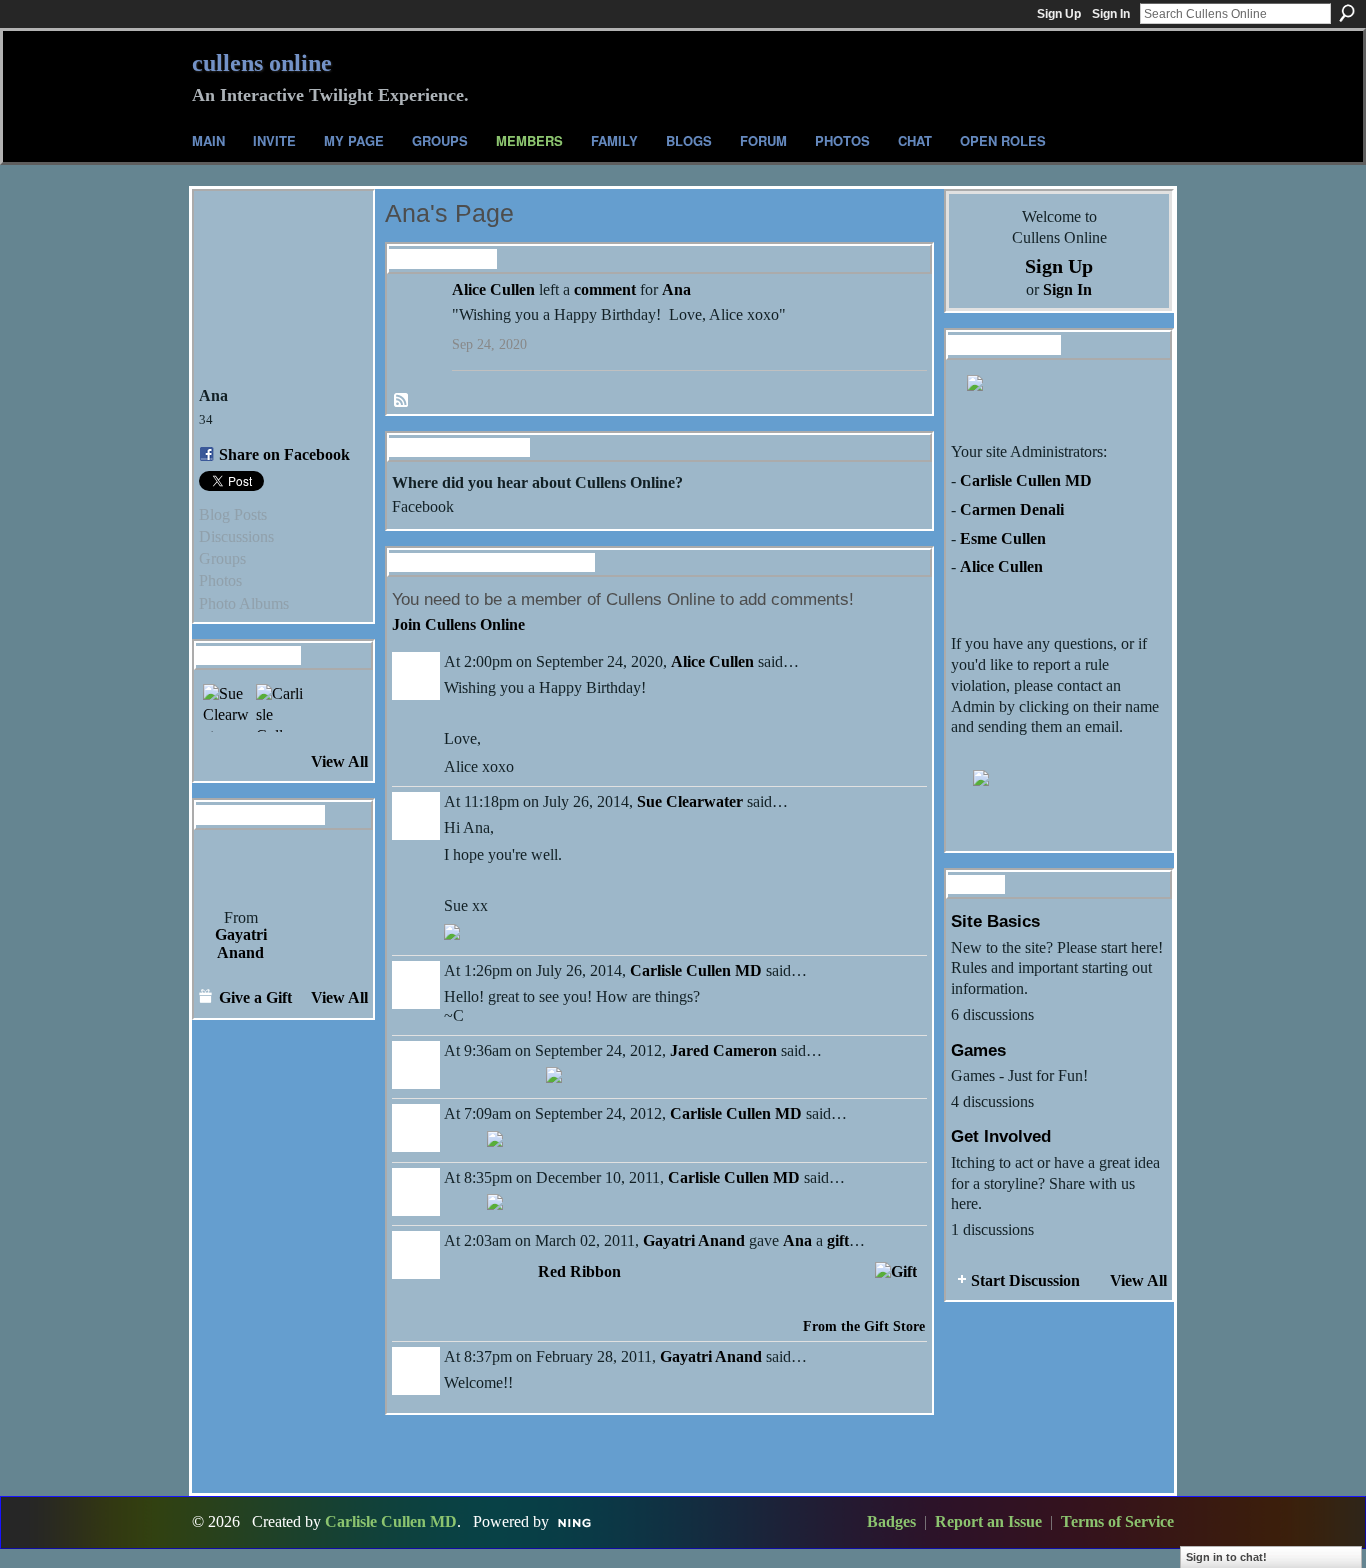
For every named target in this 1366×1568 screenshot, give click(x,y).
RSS (402, 401)
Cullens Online (262, 63)
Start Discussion (1025, 1280)
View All (339, 761)
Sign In (1111, 14)
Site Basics (995, 921)
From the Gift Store (864, 1326)
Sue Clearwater (690, 801)
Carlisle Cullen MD (696, 970)
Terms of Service (1117, 1521)
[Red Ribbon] (240, 868)
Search (1347, 13)
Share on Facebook (284, 454)
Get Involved (1001, 1136)
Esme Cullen (1003, 538)
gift (838, 1240)
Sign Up (1059, 14)
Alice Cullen (493, 289)
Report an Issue (988, 1521)
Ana (676, 289)
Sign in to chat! (1226, 1557)
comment (605, 289)
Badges (891, 1521)
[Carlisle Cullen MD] (280, 708)
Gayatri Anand (241, 943)
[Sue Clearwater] (227, 708)
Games (978, 1050)
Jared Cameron (723, 1050)
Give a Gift (255, 997)
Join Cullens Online (458, 624)
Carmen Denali (1012, 509)
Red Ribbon (579, 1271)
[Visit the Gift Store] (896, 1269)
